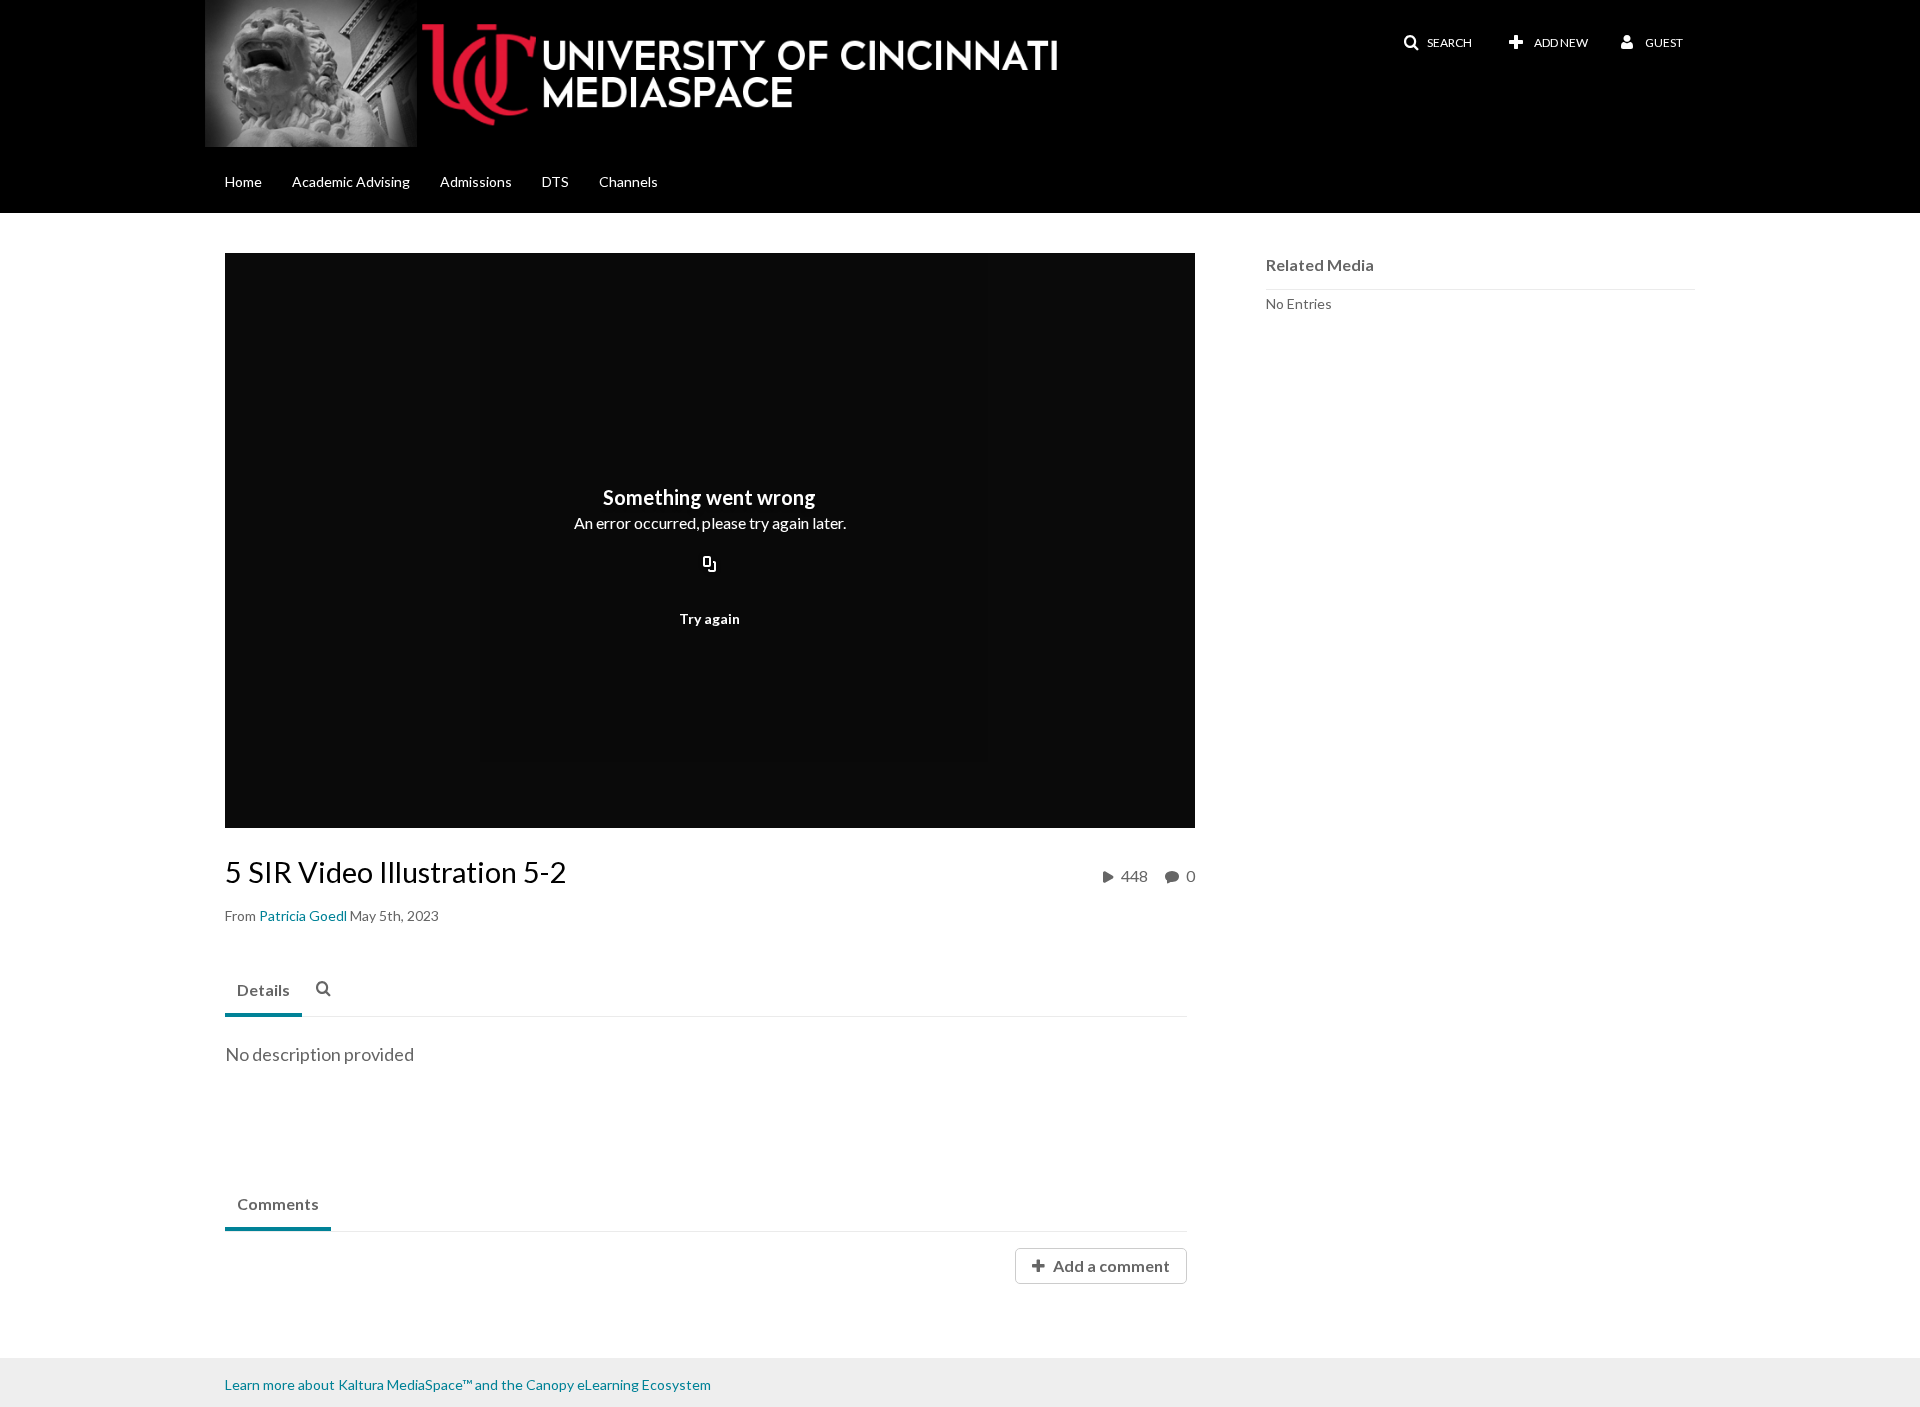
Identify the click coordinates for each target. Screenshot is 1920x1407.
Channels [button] (628, 181)
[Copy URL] (710, 566)
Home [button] (243, 181)
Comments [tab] (278, 1203)
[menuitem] (258, 180)
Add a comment (1110, 1265)
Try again (709, 618)
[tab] (263, 991)
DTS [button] (555, 181)
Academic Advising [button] (351, 181)
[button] (1437, 43)
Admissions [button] (476, 181)
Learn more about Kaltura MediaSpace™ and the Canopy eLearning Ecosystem (468, 1384)
